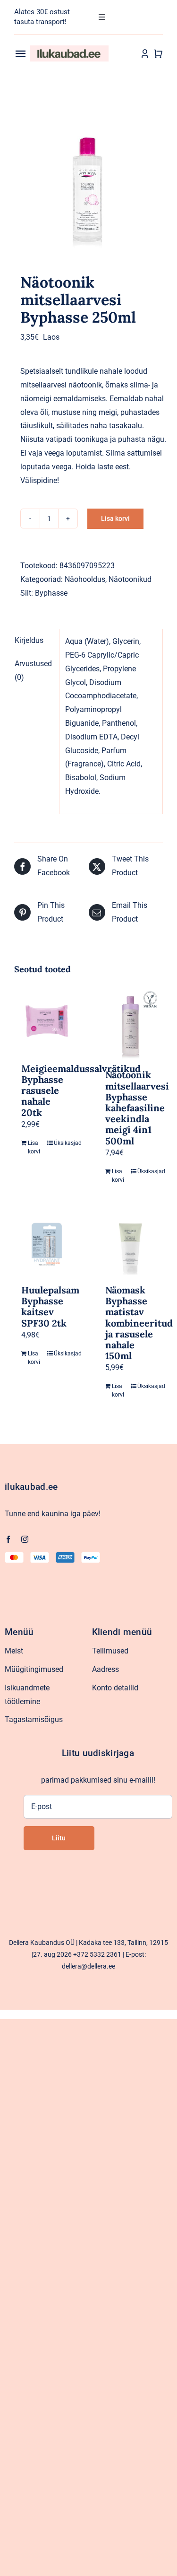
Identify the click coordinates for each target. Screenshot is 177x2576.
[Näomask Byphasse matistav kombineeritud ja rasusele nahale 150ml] (131, 1243)
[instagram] (25, 1539)
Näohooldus (85, 579)
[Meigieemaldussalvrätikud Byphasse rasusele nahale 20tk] (47, 1021)
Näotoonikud (130, 579)
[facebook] (8, 1539)
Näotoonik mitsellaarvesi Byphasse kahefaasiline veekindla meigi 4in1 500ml (137, 1108)
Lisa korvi (115, 519)
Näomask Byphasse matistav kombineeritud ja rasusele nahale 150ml (139, 1323)
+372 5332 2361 (97, 1954)
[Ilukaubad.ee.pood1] (69, 49)
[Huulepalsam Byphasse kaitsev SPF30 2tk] (47, 1243)
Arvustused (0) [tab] (33, 670)
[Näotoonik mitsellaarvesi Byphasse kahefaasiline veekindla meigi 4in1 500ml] (131, 1024)
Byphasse (51, 593)
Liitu (59, 1838)
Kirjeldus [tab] (29, 640)
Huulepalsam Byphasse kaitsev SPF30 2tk (50, 1306)
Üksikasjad (63, 1143)
